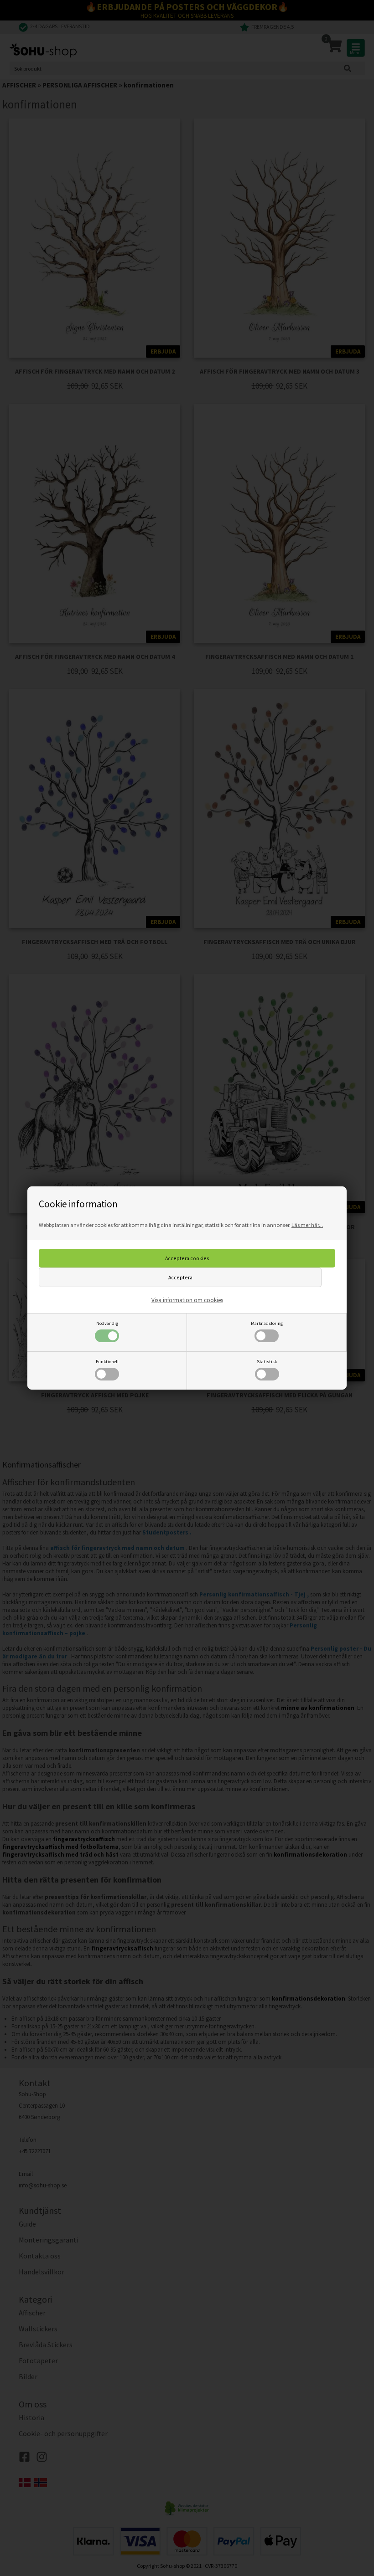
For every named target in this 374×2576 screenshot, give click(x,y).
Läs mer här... (307, 1225)
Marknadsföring (267, 1323)
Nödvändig (107, 1323)
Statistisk (267, 1362)
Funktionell (107, 1362)
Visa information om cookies (187, 1300)
